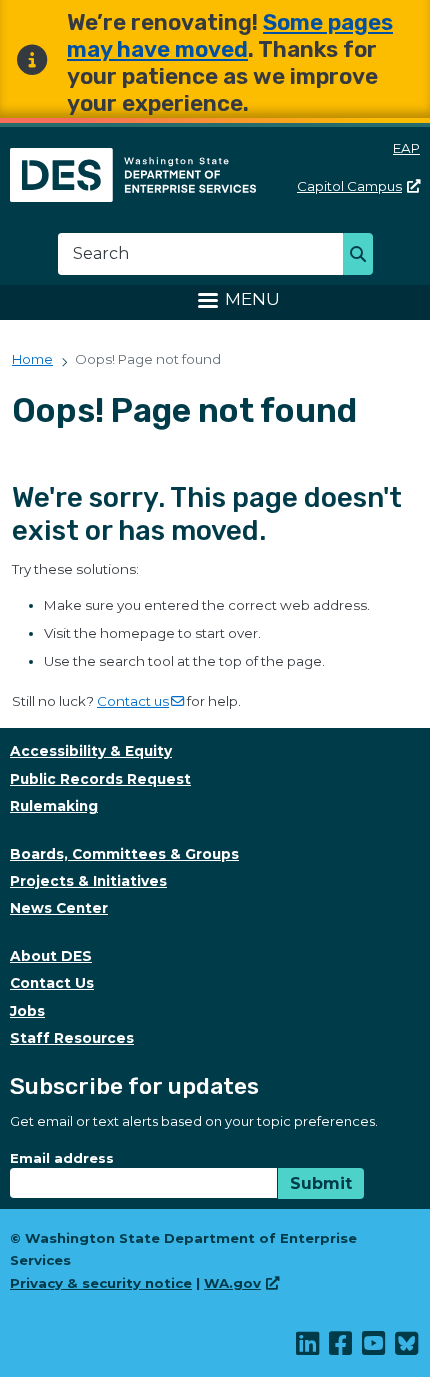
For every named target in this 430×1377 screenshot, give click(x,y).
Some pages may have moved (230, 36)
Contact (133, 701)
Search (363, 256)
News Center (59, 908)
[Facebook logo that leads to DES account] (341, 1348)
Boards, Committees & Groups (124, 854)
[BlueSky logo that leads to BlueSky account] (407, 1348)
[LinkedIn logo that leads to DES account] (308, 1348)
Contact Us (52, 983)
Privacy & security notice (101, 1283)
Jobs (27, 1011)
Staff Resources (72, 1038)
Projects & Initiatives (88, 881)
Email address (62, 1158)
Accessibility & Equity (91, 751)
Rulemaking (54, 806)
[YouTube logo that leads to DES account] (374, 1348)
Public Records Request (100, 779)
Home (32, 359)
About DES (51, 956)
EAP (406, 148)
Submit (321, 1183)
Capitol (349, 186)
